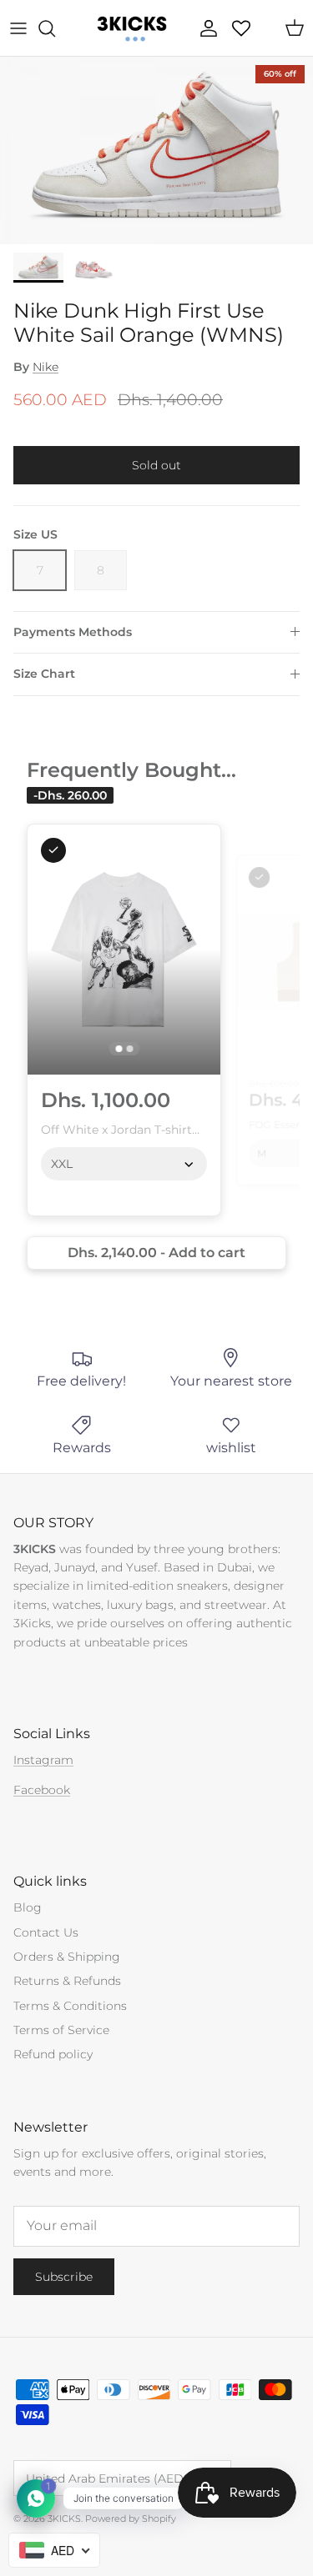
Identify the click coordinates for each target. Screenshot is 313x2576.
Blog (28, 1907)
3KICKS (64, 2518)
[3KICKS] (130, 28)
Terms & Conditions (70, 2006)
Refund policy (53, 2054)
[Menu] (18, 28)
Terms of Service (61, 2030)
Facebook (42, 1790)
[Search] (55, 28)
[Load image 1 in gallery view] (156, 150)
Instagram (43, 1760)
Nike (45, 367)
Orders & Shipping (67, 1957)
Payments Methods (73, 632)
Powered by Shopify (131, 2518)
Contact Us (46, 1932)
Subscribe (64, 2277)
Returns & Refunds (67, 1981)
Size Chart (44, 674)
